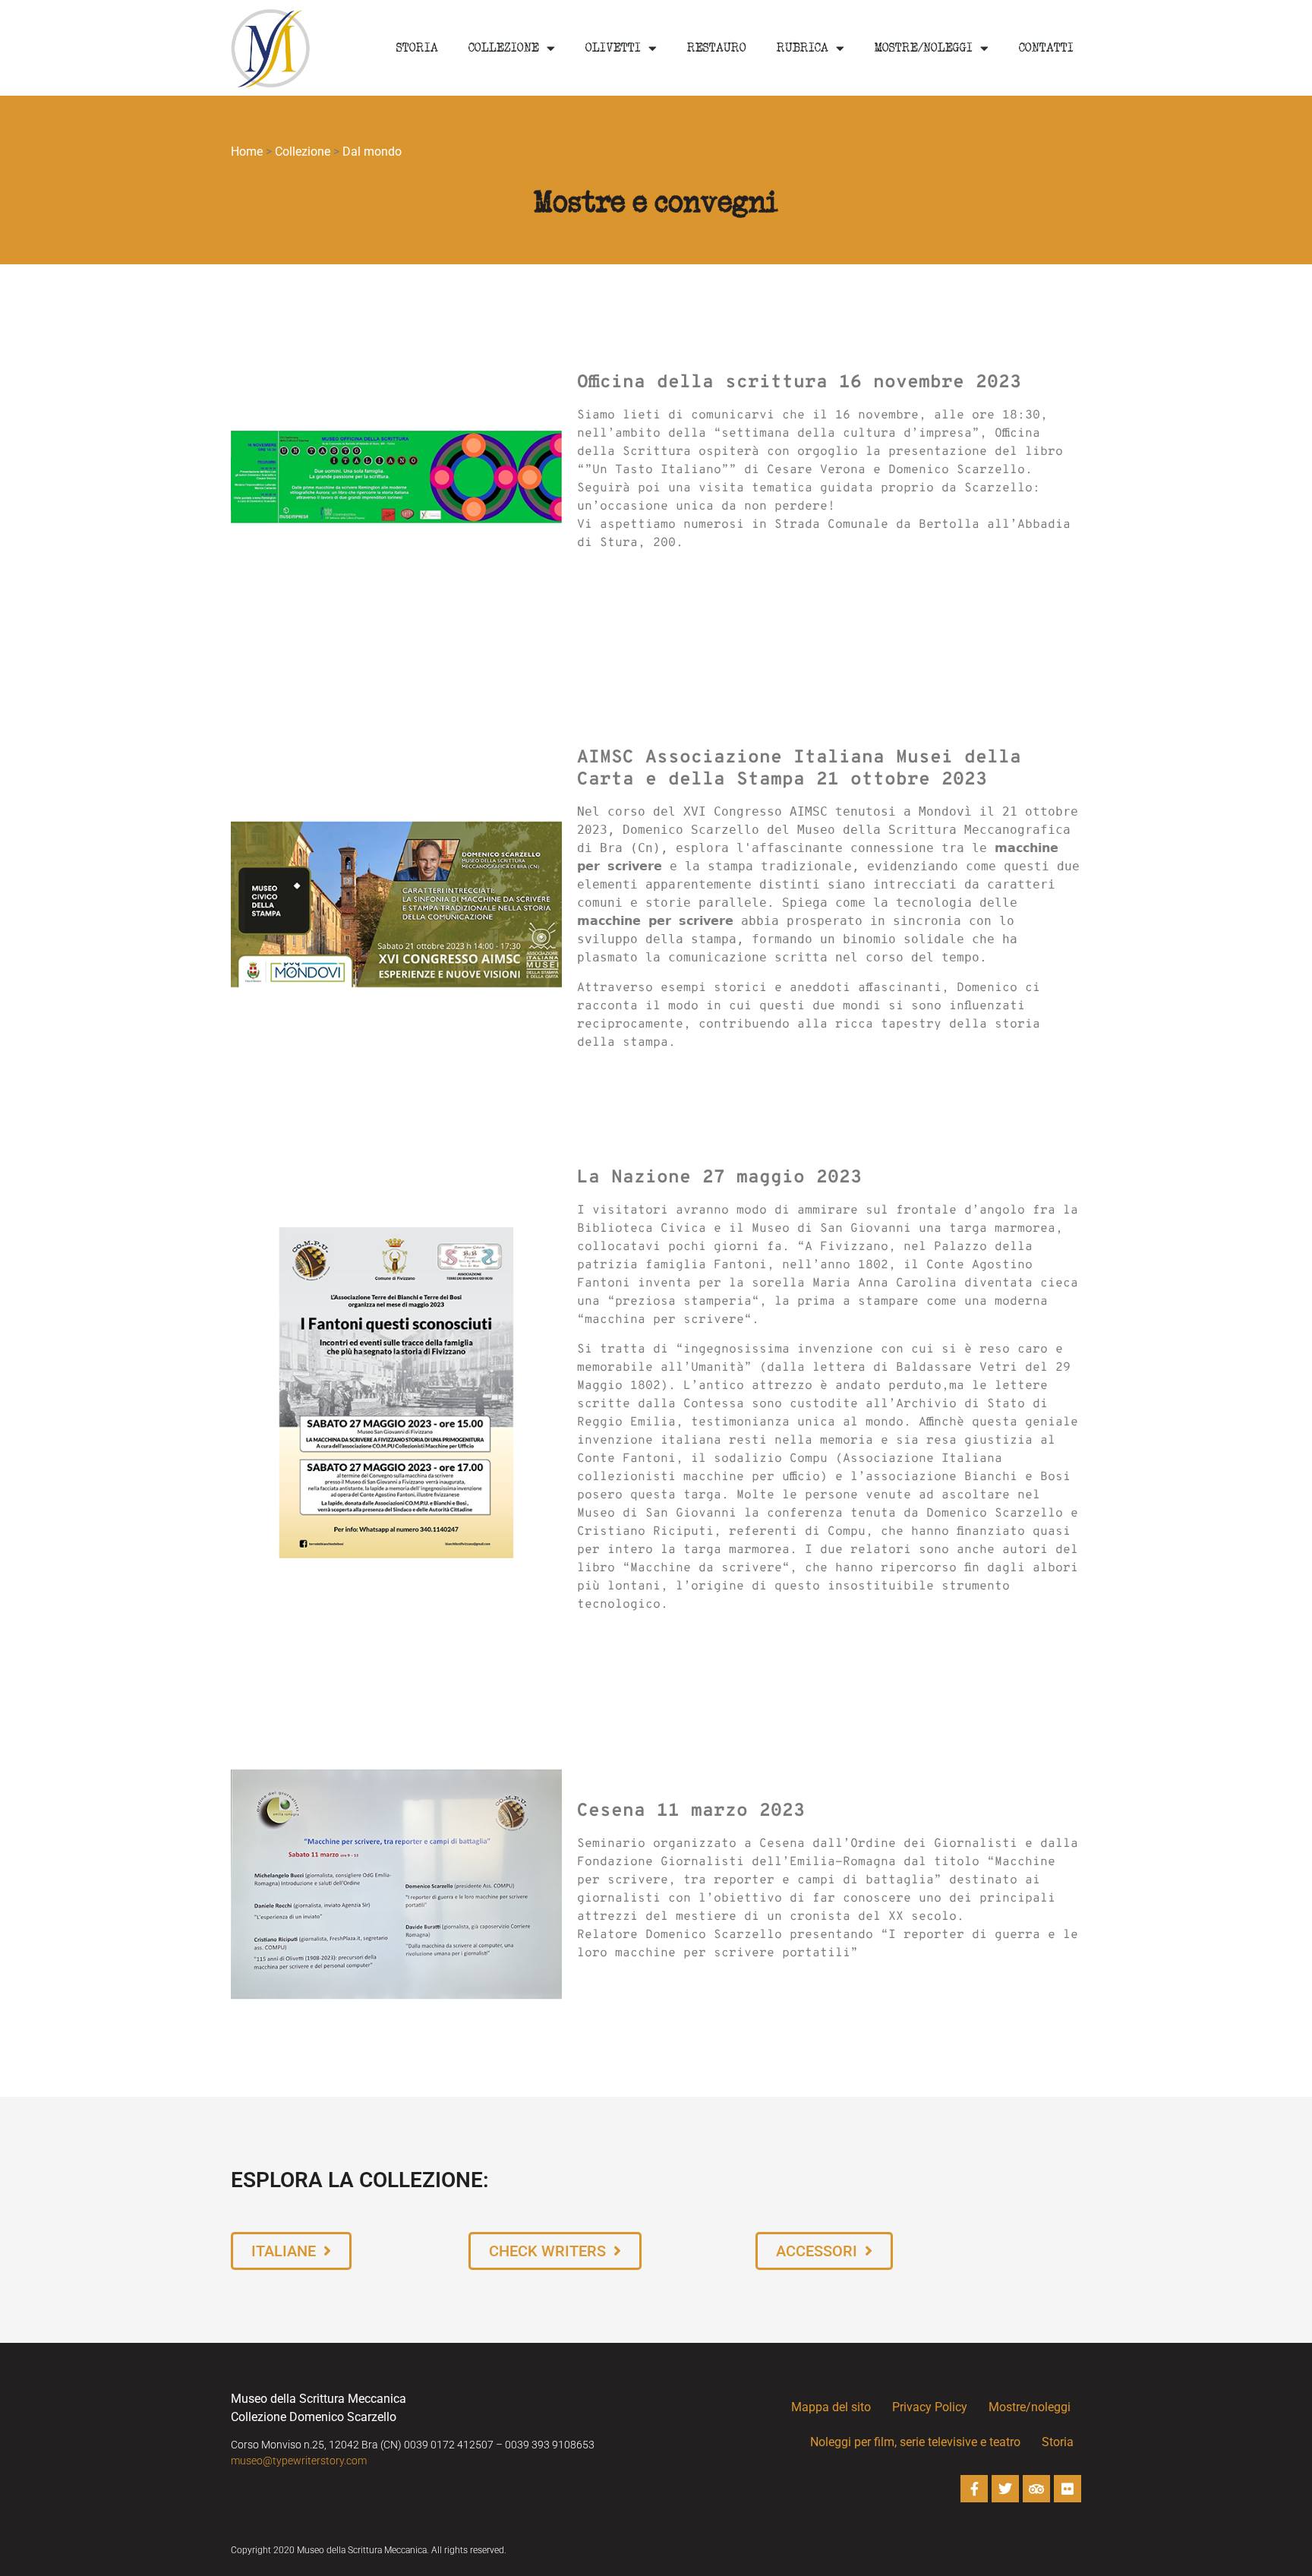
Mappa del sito (831, 2407)
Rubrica (803, 48)
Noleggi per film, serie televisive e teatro (915, 2442)
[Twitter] (1005, 2489)
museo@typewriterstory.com (299, 2461)
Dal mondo (372, 152)
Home (247, 152)
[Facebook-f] (974, 2489)
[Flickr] (1068, 2489)
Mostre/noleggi (924, 48)
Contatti (1046, 48)
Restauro (717, 48)
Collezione (504, 48)
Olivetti (613, 48)
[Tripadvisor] (1036, 2489)
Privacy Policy (930, 2407)
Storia (417, 48)
